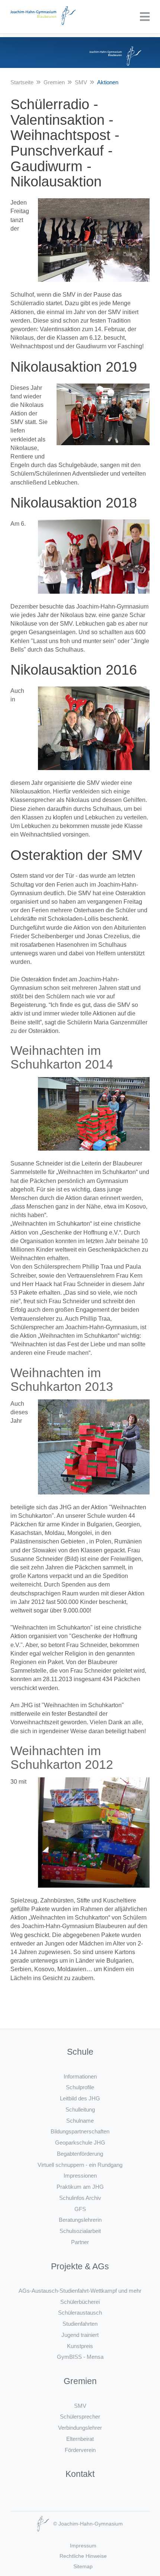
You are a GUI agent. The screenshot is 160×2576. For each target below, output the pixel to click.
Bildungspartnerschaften (80, 2131)
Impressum (83, 2546)
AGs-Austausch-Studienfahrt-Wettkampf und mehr (80, 2291)
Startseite (22, 82)
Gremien (54, 82)
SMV (81, 82)
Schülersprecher (80, 2417)
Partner (80, 2242)
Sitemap (83, 2566)
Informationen (80, 2076)
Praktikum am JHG (80, 2187)
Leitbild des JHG (80, 2098)
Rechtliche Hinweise (83, 2556)
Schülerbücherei (80, 2302)
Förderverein (80, 2450)
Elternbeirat (80, 2439)
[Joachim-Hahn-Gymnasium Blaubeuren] (43, 17)
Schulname (80, 2121)
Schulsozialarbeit (80, 2231)
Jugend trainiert (80, 2335)
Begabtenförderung (80, 2154)
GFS (80, 2209)
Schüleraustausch (80, 2313)
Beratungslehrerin (80, 2220)
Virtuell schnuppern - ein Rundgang (80, 2165)
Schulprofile (80, 2087)
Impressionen (80, 2176)
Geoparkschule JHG (80, 2143)
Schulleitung (80, 2109)
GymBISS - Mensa (80, 2357)
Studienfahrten (80, 2324)
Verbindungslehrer (80, 2428)
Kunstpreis (80, 2346)
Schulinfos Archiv (80, 2198)
